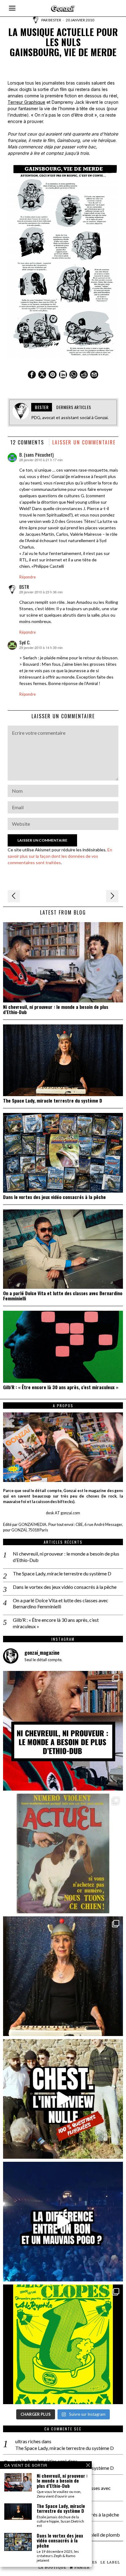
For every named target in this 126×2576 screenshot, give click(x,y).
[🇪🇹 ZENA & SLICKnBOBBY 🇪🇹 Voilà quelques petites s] (63, 1731)
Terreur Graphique (26, 102)
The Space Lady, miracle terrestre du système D (53, 1101)
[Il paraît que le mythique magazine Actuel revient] (63, 1853)
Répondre (28, 577)
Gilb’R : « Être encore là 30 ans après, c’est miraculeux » (61, 1387)
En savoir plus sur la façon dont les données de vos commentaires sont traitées (60, 856)
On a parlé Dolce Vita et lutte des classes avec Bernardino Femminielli (63, 1296)
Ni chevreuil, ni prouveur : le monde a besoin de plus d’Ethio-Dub (56, 1009)
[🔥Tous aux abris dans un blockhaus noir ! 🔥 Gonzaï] (63, 2344)
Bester (55, 20)
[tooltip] (32, 375)
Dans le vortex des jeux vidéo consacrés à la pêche (54, 1197)
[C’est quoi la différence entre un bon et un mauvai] (63, 2222)
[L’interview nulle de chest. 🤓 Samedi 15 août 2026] (63, 2099)
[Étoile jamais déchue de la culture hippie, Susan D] (63, 1976)
